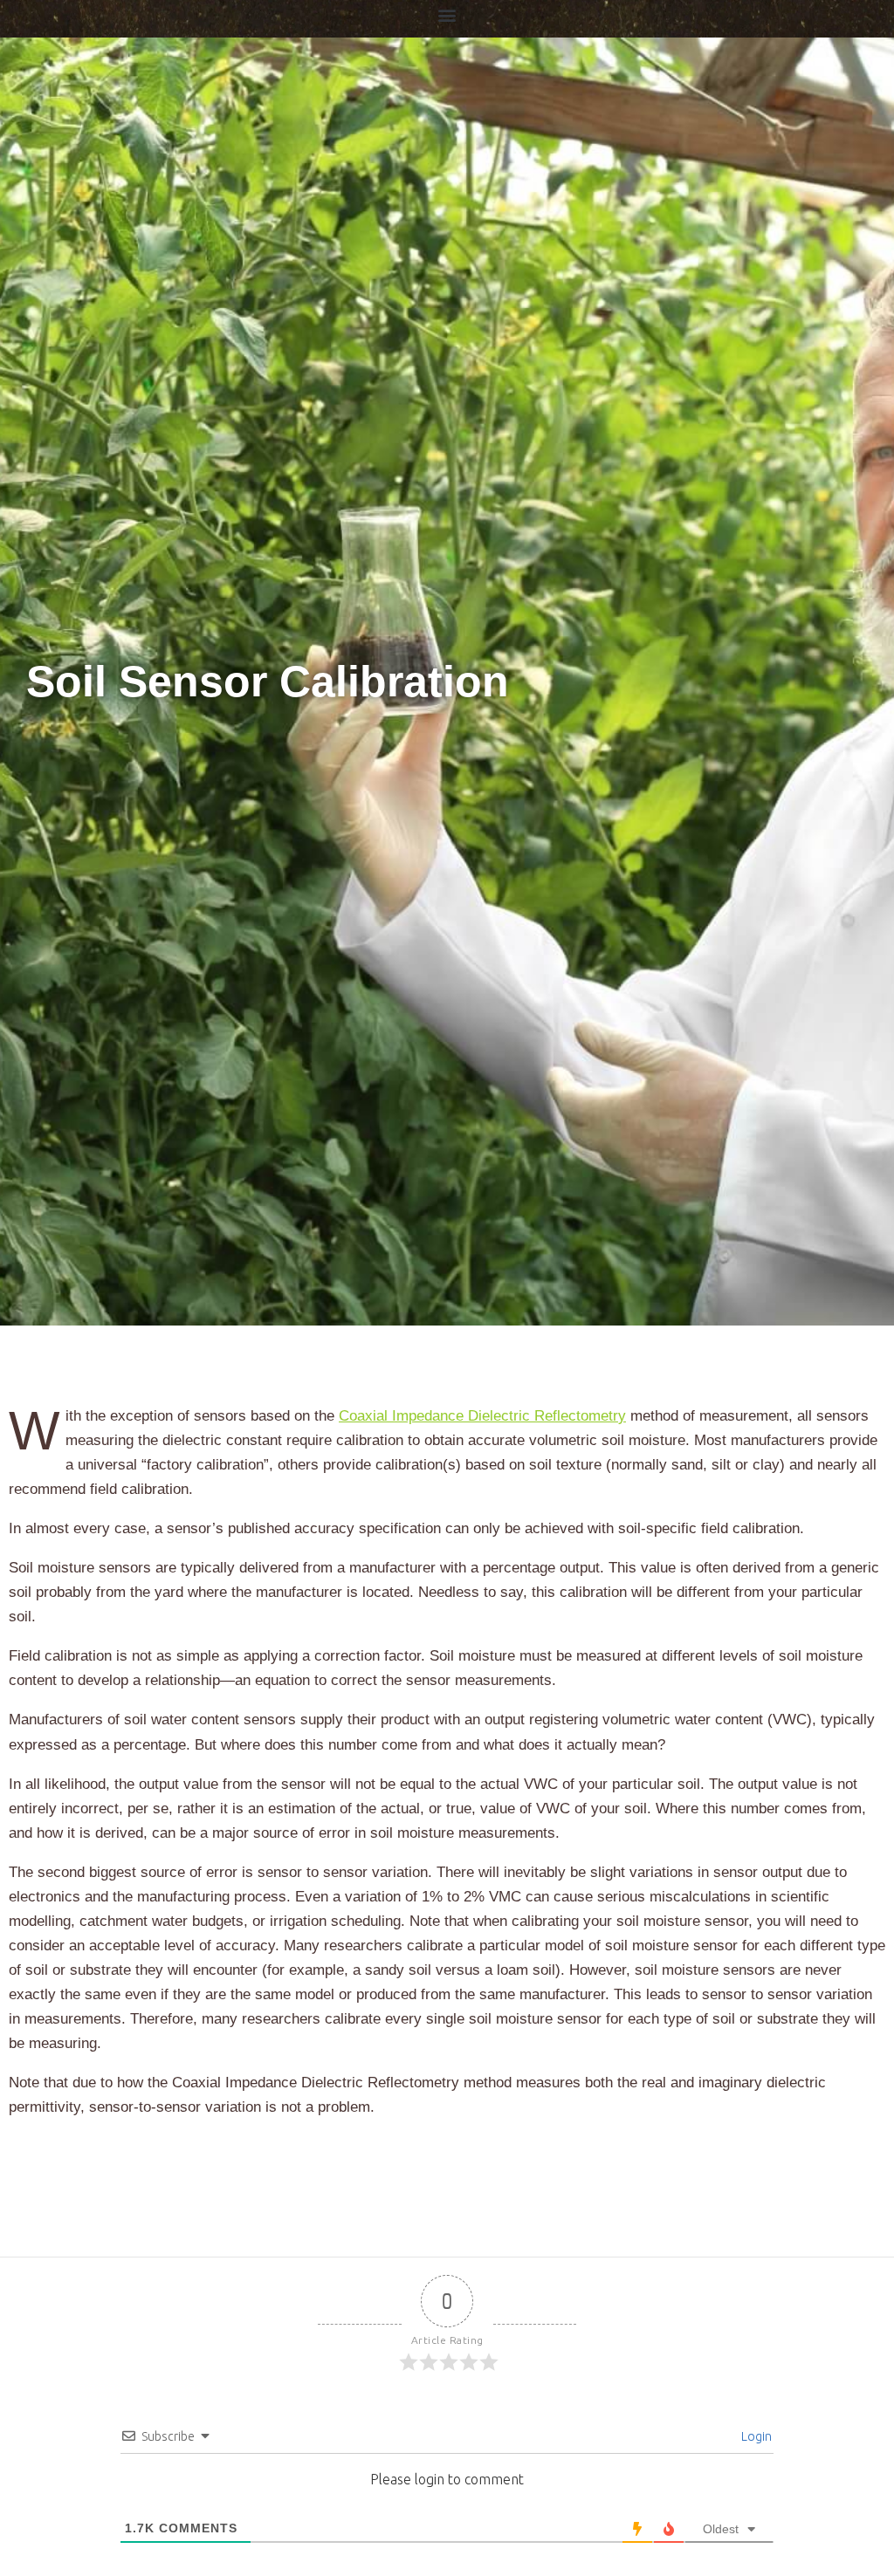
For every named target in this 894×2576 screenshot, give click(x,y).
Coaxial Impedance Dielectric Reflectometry (482, 1416)
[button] (447, 14)
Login (755, 2436)
